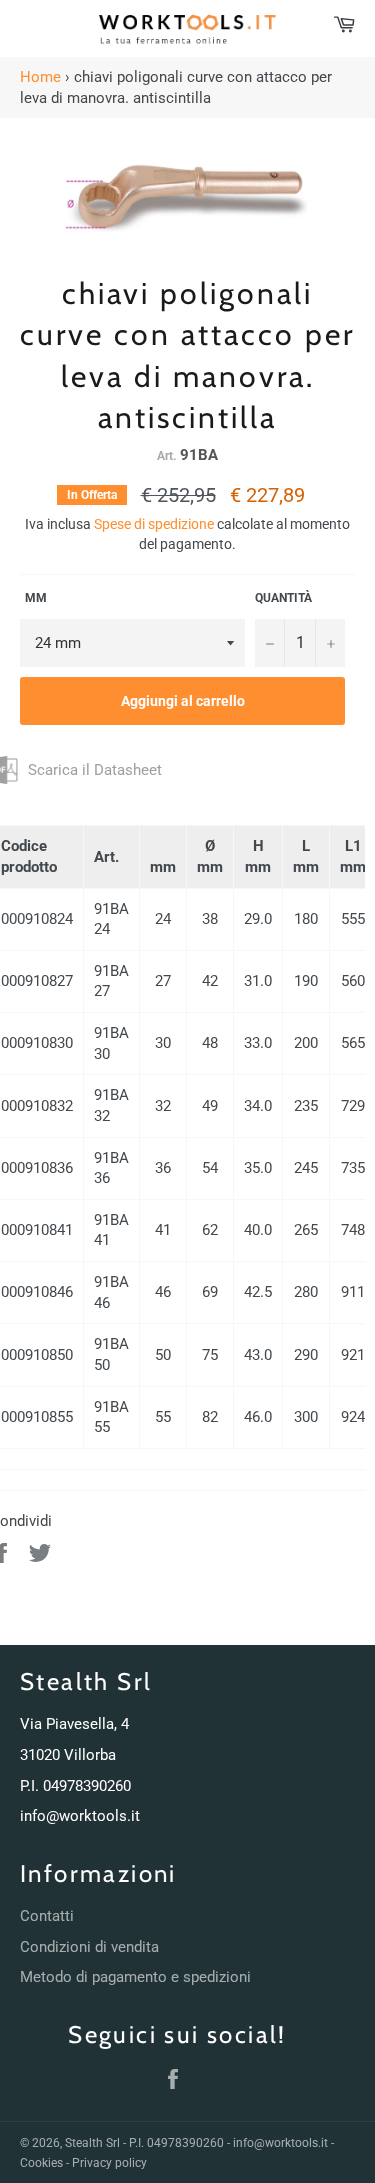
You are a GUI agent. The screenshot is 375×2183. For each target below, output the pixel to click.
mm (33, 598)
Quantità (283, 598)
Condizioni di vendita (89, 1947)
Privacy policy (109, 2163)
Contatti (47, 1916)
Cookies (41, 2163)
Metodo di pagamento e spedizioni (135, 1977)
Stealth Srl (92, 2143)
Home (40, 77)
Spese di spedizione (154, 524)
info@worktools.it (80, 1816)
